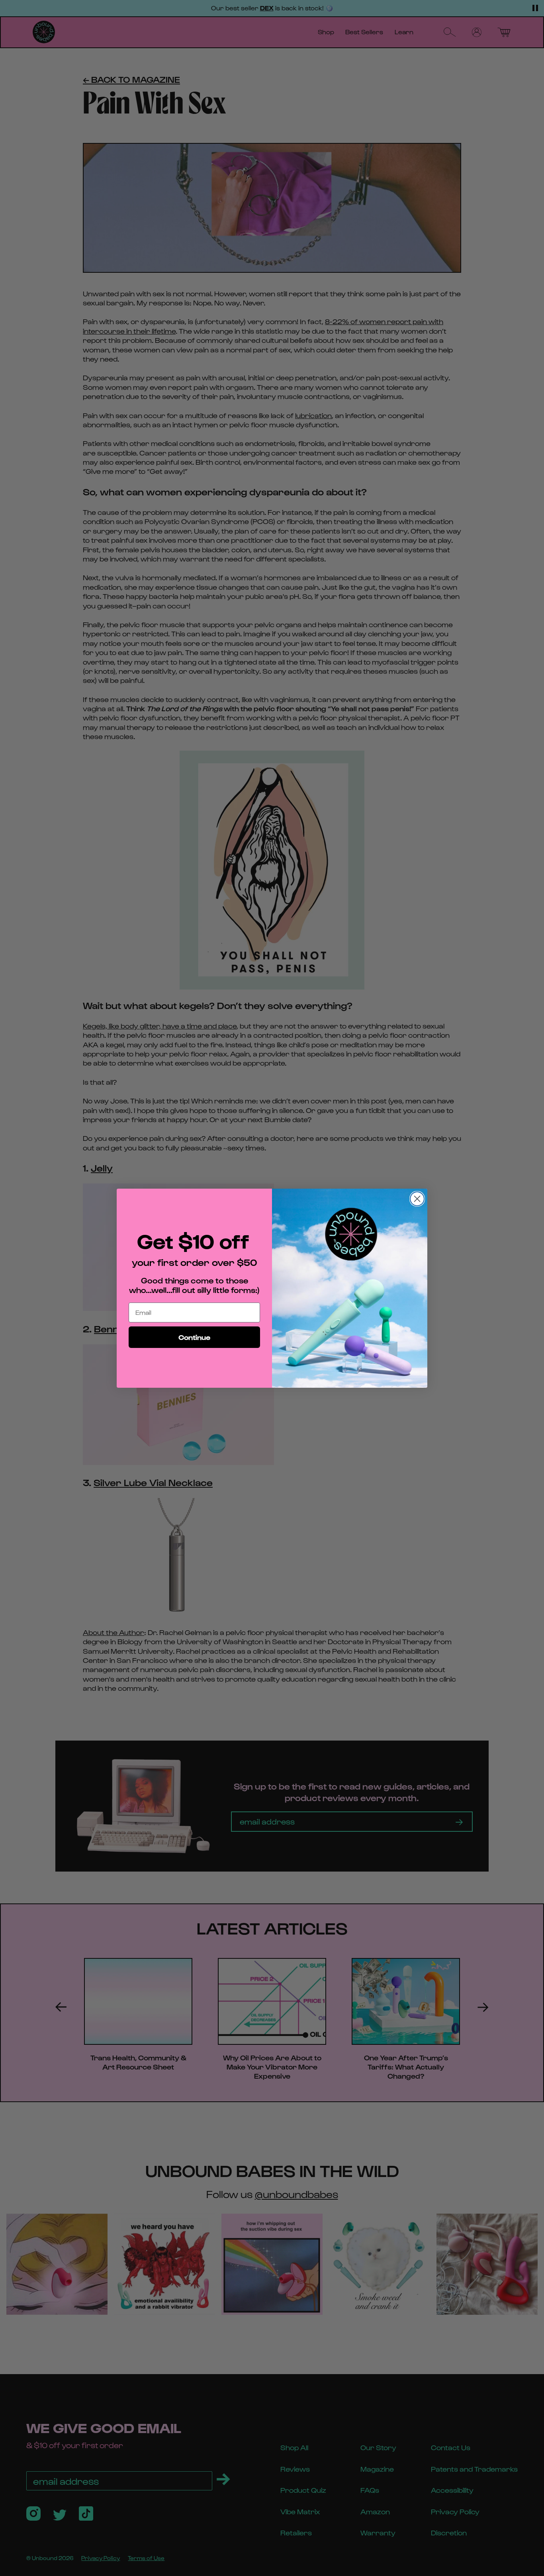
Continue (194, 1337)
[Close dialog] (417, 1199)
